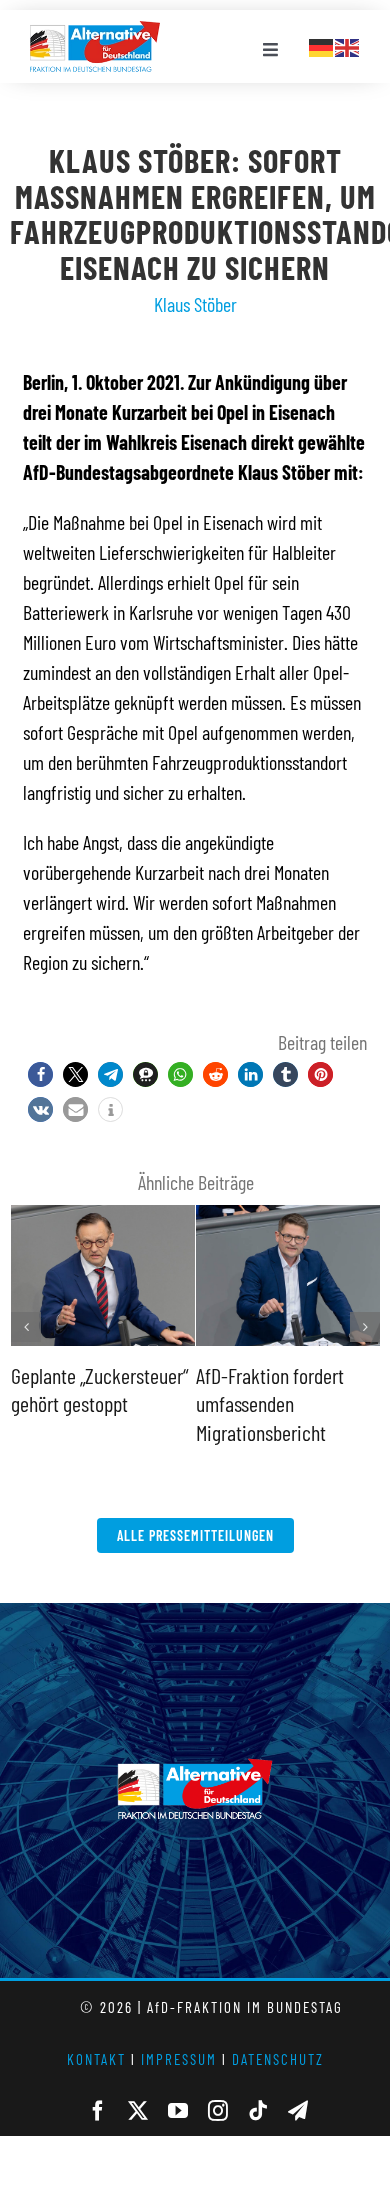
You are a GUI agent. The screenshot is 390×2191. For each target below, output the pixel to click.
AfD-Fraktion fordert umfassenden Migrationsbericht (270, 1403)
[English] (348, 45)
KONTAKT (96, 2059)
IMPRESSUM (179, 2059)
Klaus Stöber (195, 304)
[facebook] (98, 2111)
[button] (40, 1074)
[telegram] (298, 2111)
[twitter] (138, 2111)
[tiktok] (258, 2111)
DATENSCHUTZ (278, 2059)
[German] (322, 45)
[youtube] (178, 2111)
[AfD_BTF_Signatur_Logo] (95, 31)
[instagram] (218, 2111)
